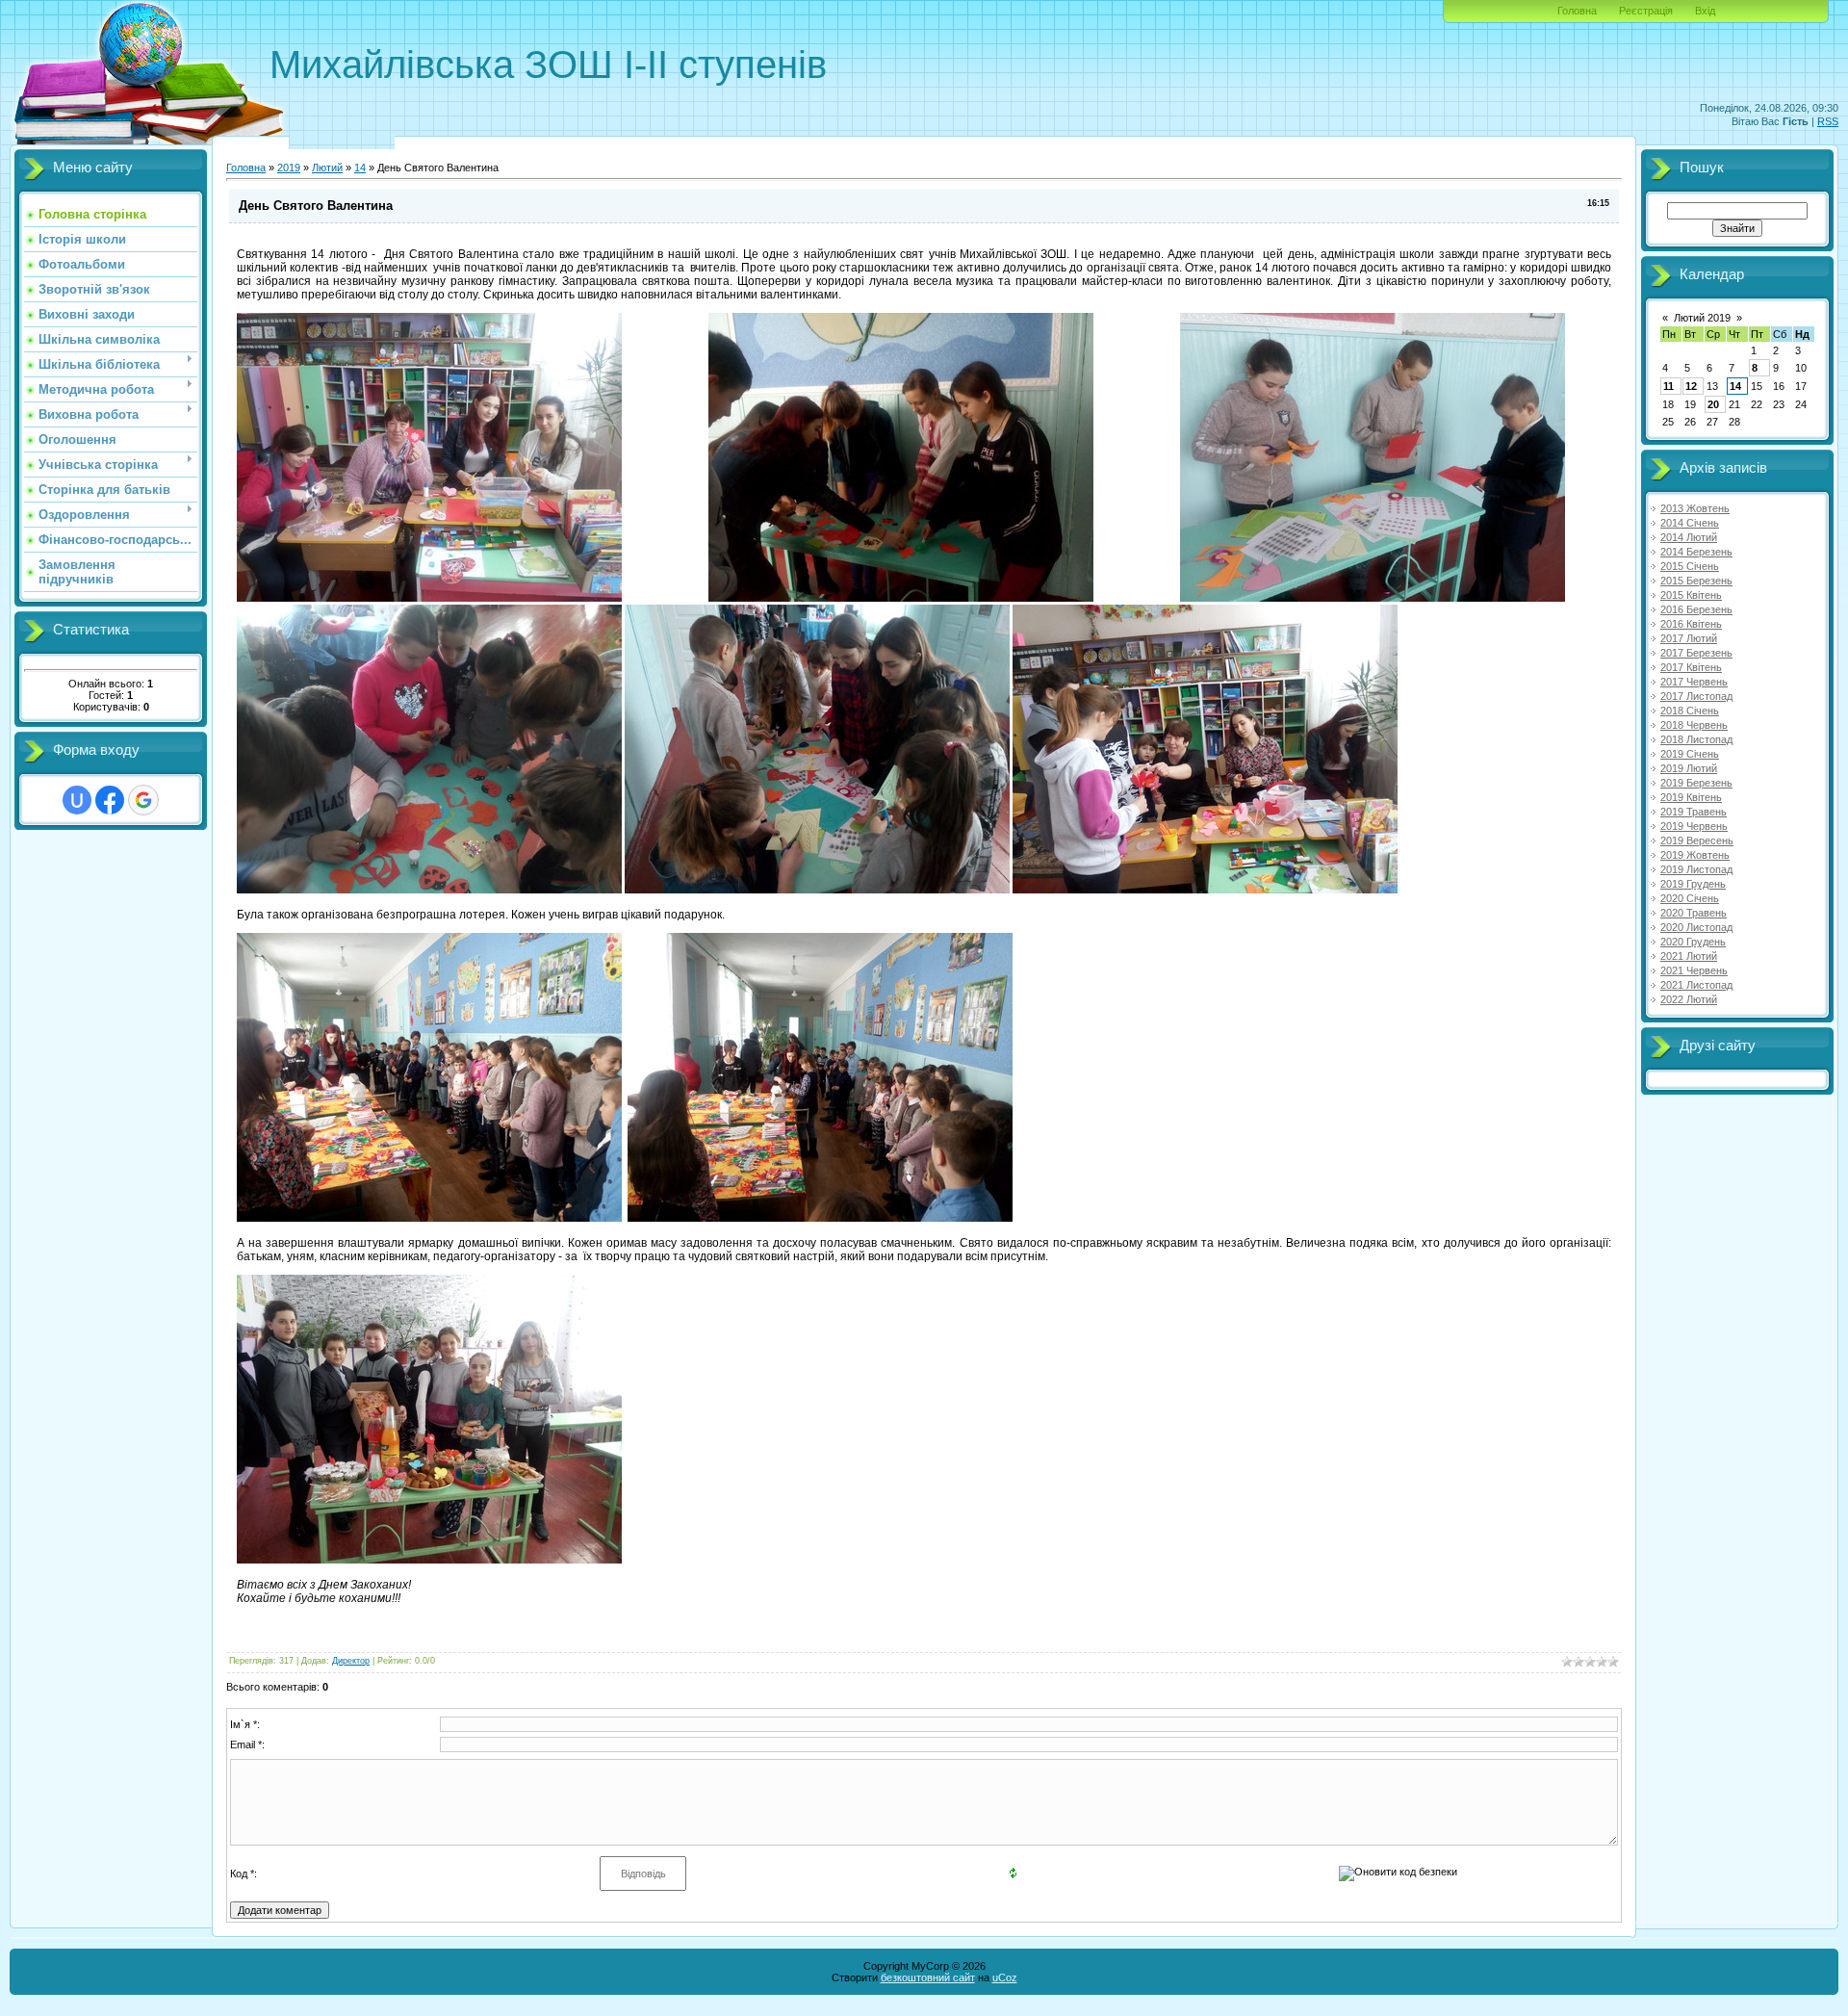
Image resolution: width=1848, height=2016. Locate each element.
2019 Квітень (1691, 797)
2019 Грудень (1693, 884)
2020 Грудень (1693, 942)
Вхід (1705, 11)
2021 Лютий (1689, 956)
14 (360, 168)
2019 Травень (1694, 812)
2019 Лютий (1689, 768)
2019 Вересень (1697, 840)
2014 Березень (1696, 552)
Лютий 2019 (1702, 318)
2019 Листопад (1696, 869)
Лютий (327, 168)
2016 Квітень (1691, 624)
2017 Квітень (1691, 667)
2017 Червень (1694, 682)
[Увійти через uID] (77, 800)
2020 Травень (1694, 913)
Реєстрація (1646, 11)
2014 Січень (1690, 523)
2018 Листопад (1696, 739)
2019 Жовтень (1695, 855)
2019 (289, 168)
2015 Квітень (1691, 595)
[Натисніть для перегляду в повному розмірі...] (429, 598)
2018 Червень (1694, 725)
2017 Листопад (1696, 696)
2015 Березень (1696, 581)
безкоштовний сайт (928, 1977)
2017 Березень (1696, 653)
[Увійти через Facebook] (110, 800)
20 (1713, 404)
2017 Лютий (1689, 638)
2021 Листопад (1696, 985)
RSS (1828, 121)
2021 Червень (1694, 970)
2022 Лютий (1689, 999)
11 (1668, 386)
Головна (1577, 11)
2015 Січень (1690, 566)
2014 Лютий (1689, 537)
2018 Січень (1690, 711)
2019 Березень (1696, 783)
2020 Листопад (1696, 927)
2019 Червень (1694, 826)
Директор (351, 1661)
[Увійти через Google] (143, 800)
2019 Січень (1690, 754)
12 (1691, 386)
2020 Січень (1690, 898)
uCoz (1005, 1977)
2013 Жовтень (1695, 508)
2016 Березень (1696, 609)
